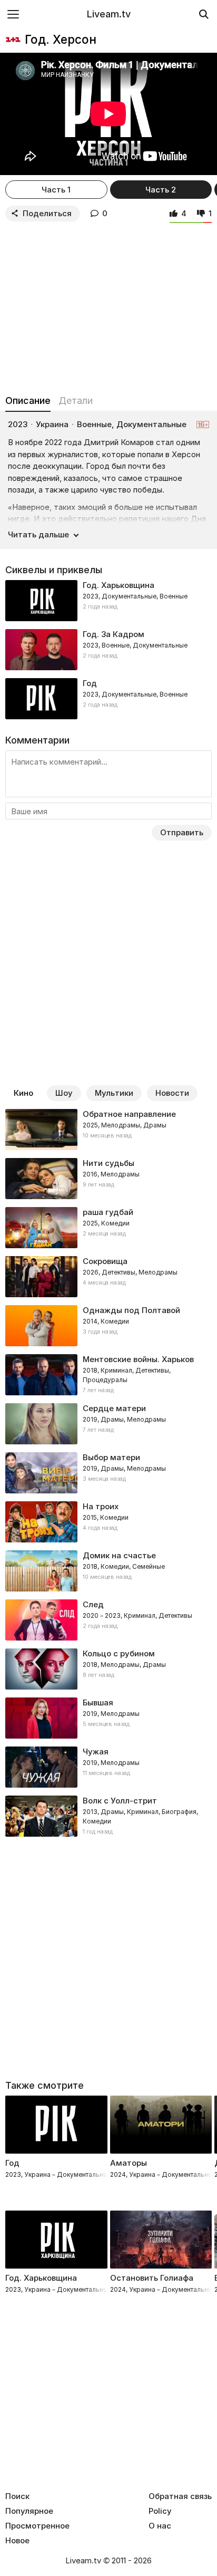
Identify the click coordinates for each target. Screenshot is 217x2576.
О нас (160, 2526)
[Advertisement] (108, 306)
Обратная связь (180, 2496)
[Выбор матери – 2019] (108, 1473)
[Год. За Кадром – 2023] (108, 650)
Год (90, 683)
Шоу (64, 1093)
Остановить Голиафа (152, 2278)
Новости (172, 1093)
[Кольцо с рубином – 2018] (108, 1669)
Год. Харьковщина (119, 585)
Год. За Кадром (114, 634)
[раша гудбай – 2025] (108, 1228)
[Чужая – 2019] (108, 1767)
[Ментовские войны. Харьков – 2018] (108, 1375)
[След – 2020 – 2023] (108, 1620)
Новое (17, 2541)
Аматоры (129, 2163)
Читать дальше (38, 534)
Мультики (114, 1093)
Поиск (17, 2496)
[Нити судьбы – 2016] (108, 1179)
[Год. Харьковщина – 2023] (108, 601)
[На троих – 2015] (108, 1522)
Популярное (29, 2511)
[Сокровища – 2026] (108, 1277)
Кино (23, 1093)
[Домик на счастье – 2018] (108, 1571)
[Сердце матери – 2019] (108, 1424)
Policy (160, 2511)
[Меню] (13, 14)
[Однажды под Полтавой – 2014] (108, 1326)
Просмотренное (37, 2526)
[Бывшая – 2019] (108, 1718)
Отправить (182, 832)
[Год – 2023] (108, 699)
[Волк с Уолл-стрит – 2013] (108, 1816)
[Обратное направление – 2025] (108, 1130)
